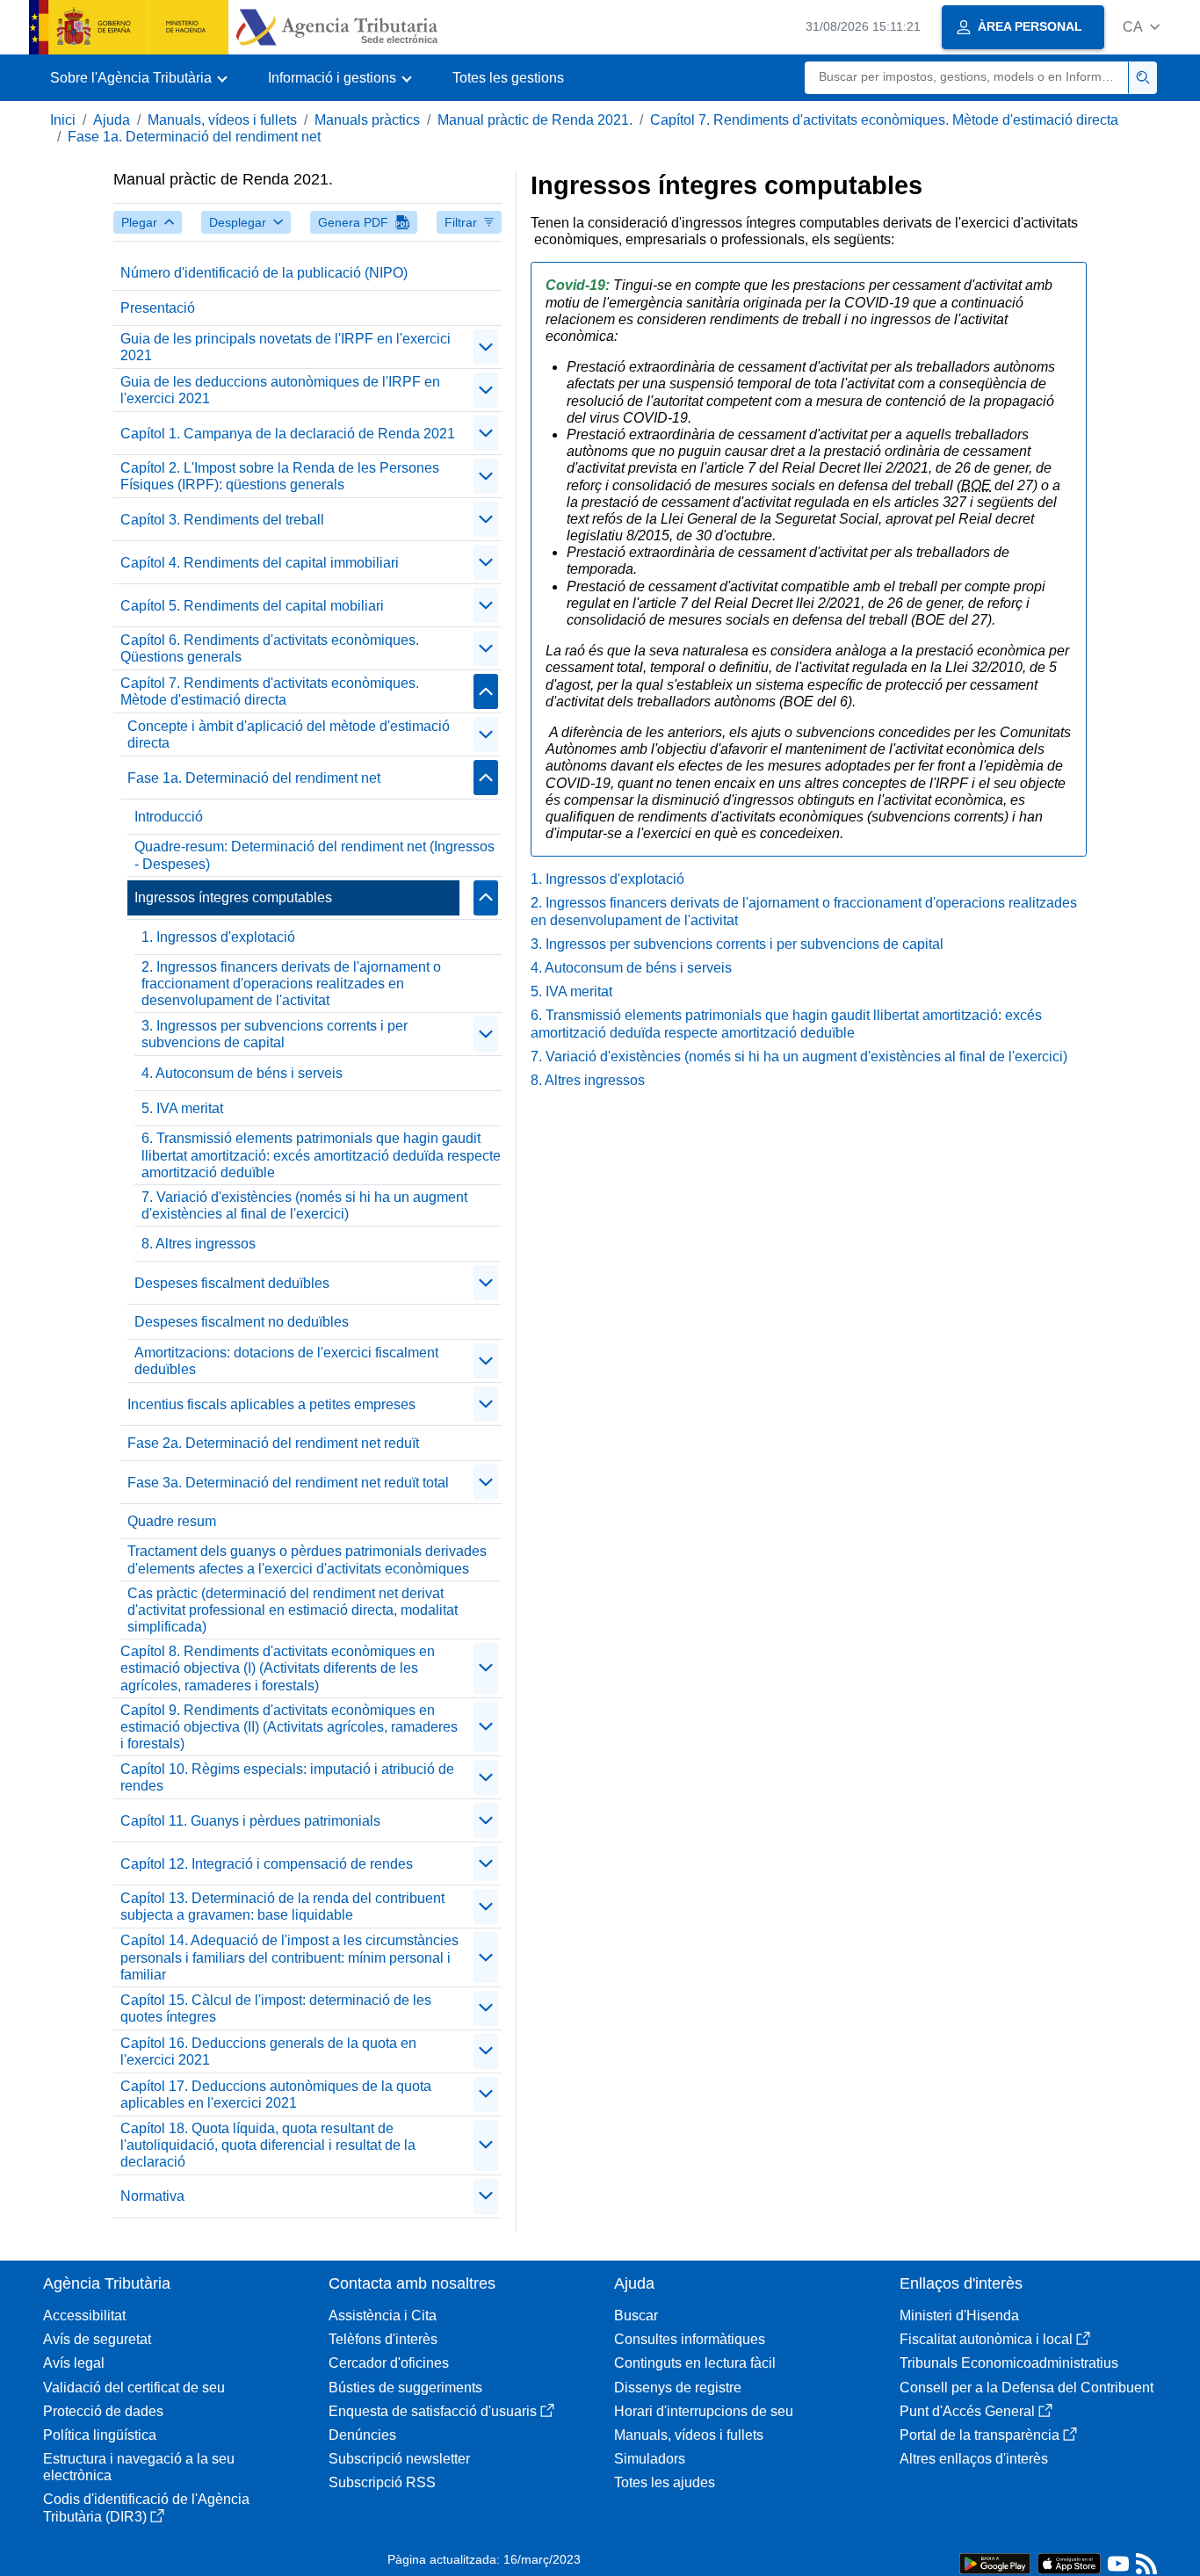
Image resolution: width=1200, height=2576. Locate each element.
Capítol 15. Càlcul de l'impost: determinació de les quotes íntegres (276, 2008)
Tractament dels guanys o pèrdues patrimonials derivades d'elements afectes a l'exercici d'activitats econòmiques (307, 1559)
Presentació (158, 308)
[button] (1141, 27)
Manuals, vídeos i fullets (222, 120)
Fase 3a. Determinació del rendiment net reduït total (288, 1483)
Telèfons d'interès (383, 2339)
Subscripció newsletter (399, 2459)
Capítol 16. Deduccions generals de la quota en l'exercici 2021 (268, 2051)
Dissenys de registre (678, 2388)
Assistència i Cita (383, 2316)
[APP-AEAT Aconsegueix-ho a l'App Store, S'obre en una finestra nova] (1069, 2562)
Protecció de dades (103, 2411)
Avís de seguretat (97, 2339)
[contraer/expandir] (486, 347)
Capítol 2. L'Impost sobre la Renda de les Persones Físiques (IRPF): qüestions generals (280, 476)
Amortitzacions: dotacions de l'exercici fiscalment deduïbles (286, 1361)
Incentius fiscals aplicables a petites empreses (271, 1404)
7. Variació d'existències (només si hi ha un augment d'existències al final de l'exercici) (304, 1205)
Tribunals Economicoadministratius (1009, 2363)
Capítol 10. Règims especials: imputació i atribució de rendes (287, 1777)
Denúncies (362, 2435)
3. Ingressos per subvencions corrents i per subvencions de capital (275, 1034)
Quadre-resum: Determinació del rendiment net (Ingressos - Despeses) (314, 855)
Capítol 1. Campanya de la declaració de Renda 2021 (288, 434)
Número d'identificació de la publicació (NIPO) (264, 273)
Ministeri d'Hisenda (959, 2316)
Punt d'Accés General (967, 2411)
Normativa (152, 2196)
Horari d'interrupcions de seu (704, 2411)
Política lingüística (100, 2435)
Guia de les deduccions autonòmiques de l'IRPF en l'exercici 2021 (280, 390)
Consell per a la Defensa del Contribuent (1027, 2388)
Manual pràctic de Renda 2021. (535, 120)
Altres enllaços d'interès (974, 2459)
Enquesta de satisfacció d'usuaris (433, 2411)
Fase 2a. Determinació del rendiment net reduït (273, 1443)
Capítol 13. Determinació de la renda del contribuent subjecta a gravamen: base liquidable (282, 1907)
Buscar (636, 2316)
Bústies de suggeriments (405, 2388)
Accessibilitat (84, 2316)
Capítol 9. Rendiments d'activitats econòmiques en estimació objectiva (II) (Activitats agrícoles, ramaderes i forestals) (289, 1727)
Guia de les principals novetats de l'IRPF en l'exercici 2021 (286, 347)
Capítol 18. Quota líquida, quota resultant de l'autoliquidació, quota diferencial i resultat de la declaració (268, 2145)
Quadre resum (172, 1521)
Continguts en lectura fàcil (695, 2363)
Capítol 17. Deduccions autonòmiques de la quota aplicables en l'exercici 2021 (276, 2095)
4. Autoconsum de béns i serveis (242, 1073)
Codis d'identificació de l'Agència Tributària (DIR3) (146, 2507)
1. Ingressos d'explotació (218, 937)
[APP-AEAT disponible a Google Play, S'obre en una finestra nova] (995, 2562)
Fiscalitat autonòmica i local (986, 2339)
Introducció (169, 817)
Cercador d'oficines (389, 2363)
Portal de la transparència (980, 2435)
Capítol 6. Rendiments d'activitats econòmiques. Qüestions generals (270, 648)
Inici (63, 120)
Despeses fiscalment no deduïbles (242, 1322)
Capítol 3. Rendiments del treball (222, 520)
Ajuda (112, 120)
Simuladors (650, 2459)
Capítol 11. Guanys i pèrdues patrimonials (250, 1821)
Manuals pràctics (367, 120)
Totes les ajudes (665, 2482)
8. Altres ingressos (199, 1244)
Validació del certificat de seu (134, 2388)
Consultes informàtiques (690, 2339)
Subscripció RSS (382, 2482)
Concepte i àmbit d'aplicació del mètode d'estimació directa (289, 734)
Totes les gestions (508, 78)
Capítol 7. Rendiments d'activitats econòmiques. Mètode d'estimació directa (884, 120)
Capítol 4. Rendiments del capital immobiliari (260, 563)
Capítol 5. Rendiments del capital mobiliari (252, 606)
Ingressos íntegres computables (233, 897)
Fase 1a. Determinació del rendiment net (194, 137)
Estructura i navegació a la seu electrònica (139, 2467)
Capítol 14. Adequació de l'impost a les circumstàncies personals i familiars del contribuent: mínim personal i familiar (289, 1957)
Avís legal (74, 2363)
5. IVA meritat (182, 1108)
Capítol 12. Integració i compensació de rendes (267, 1864)
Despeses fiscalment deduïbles (232, 1283)
